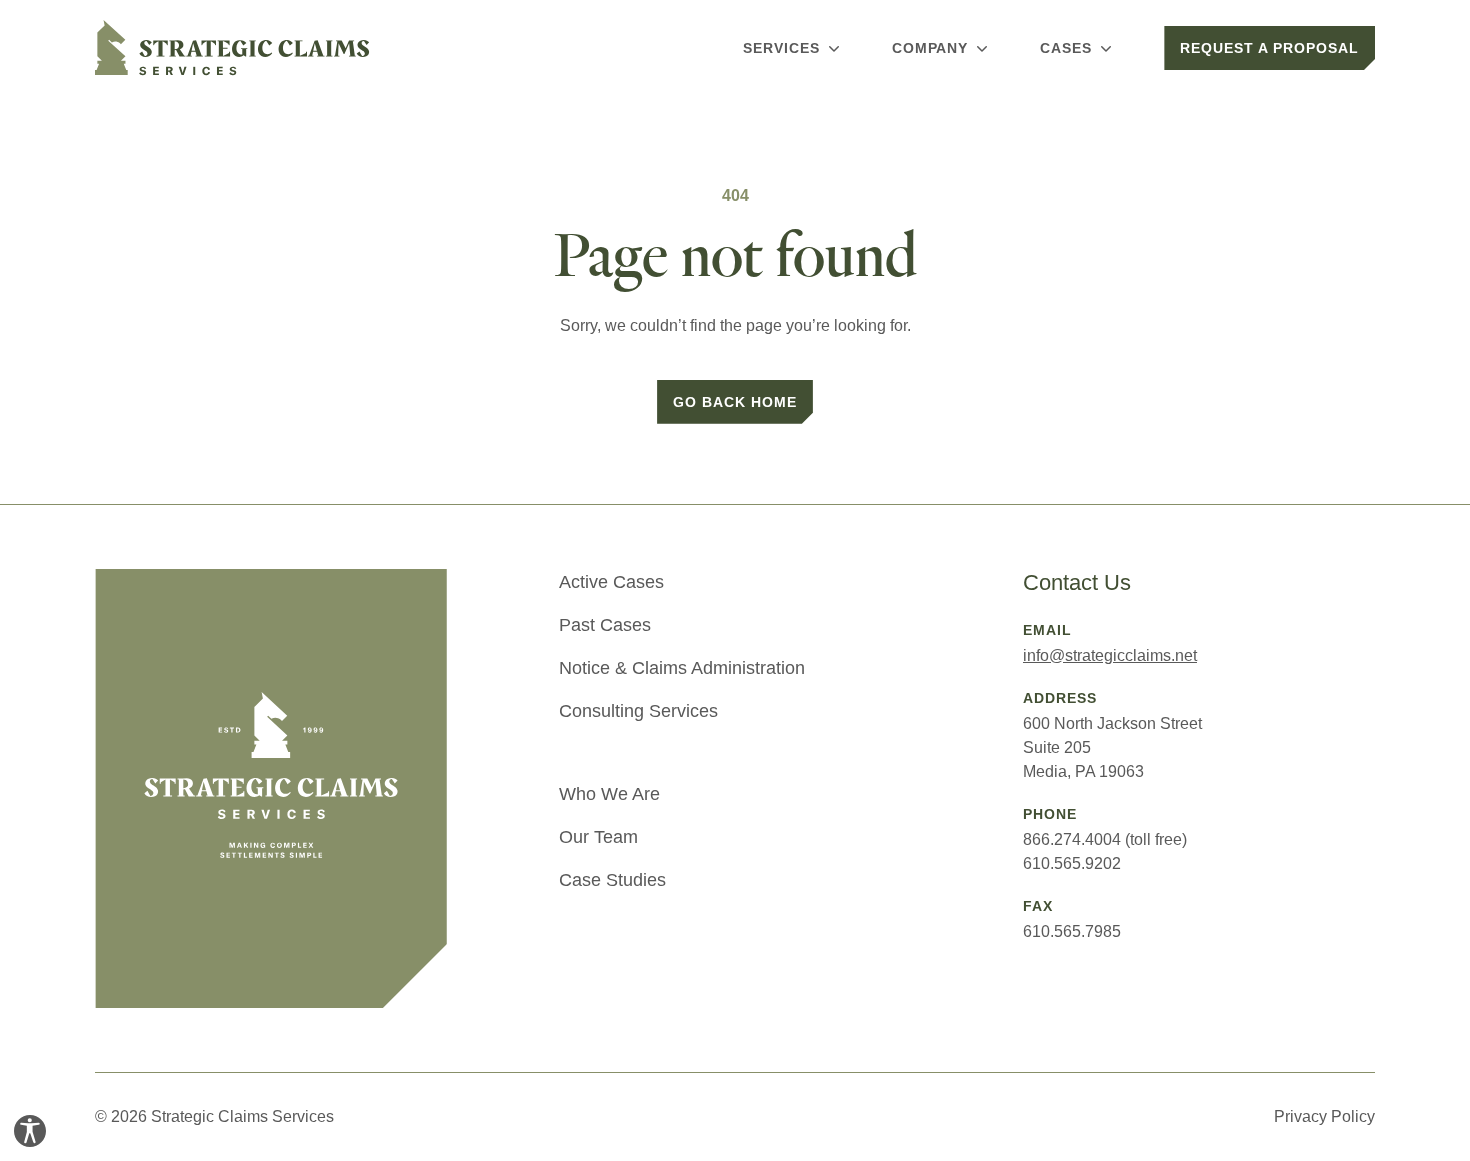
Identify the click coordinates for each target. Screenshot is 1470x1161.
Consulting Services (638, 711)
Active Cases (611, 582)
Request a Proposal (1269, 48)
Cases (1066, 48)
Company (930, 48)
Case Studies (612, 880)
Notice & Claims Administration (682, 668)
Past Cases (605, 625)
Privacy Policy (1324, 1116)
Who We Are (609, 794)
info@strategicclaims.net (1110, 655)
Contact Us (1077, 582)
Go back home (735, 402)
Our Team (598, 837)
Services (781, 48)
